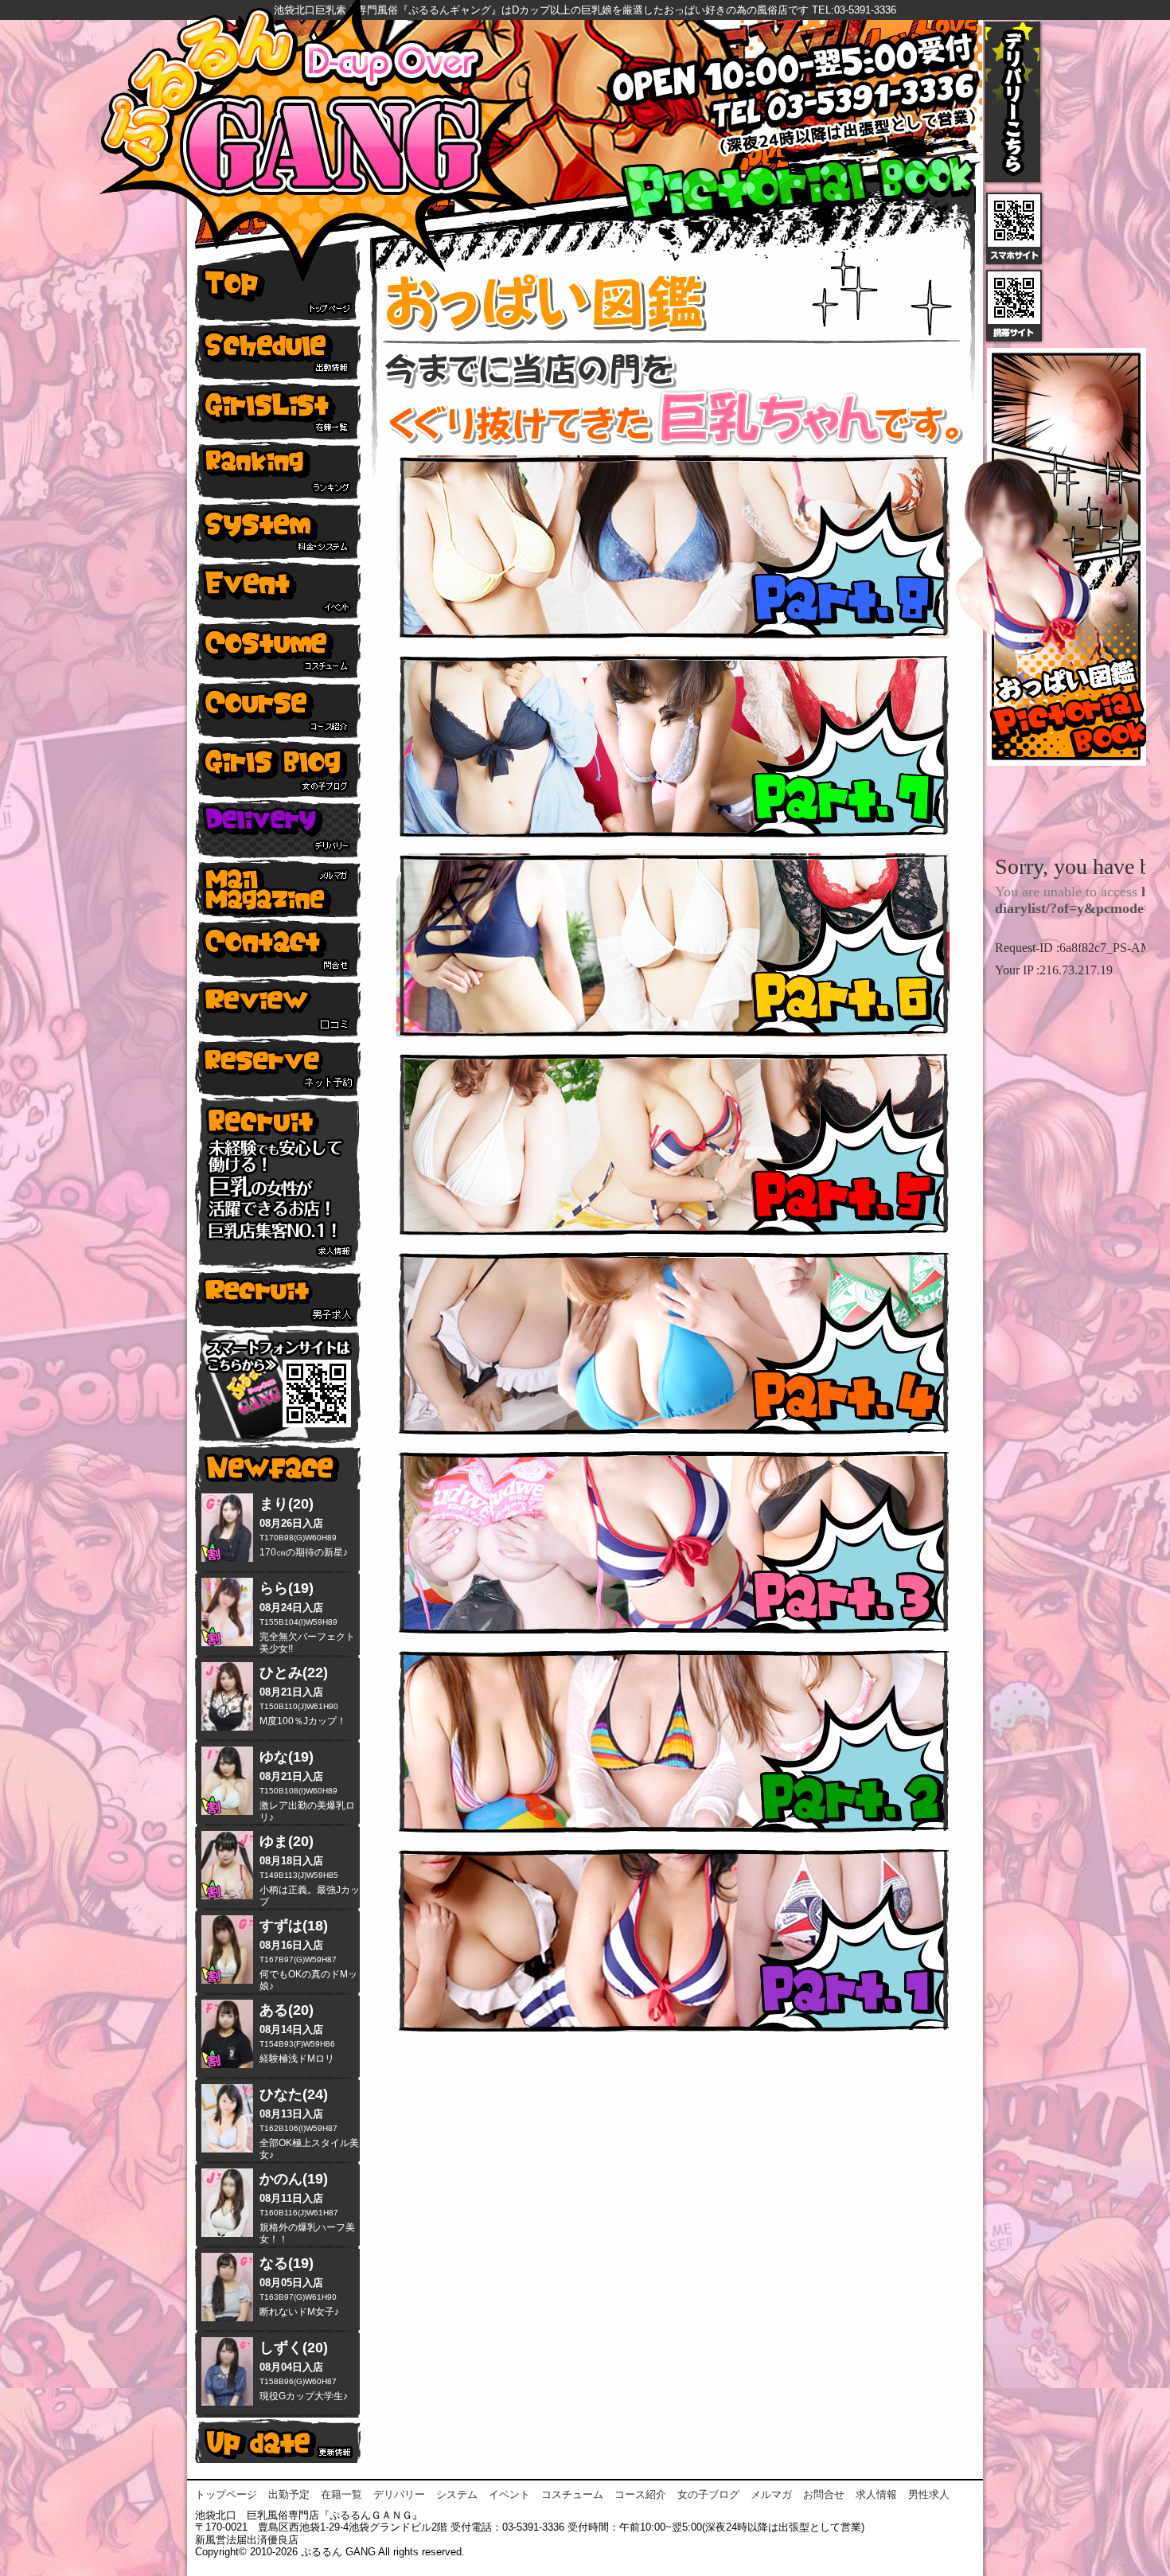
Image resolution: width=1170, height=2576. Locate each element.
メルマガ (771, 2494)
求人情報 (876, 2494)
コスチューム (572, 2494)
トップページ (226, 2494)
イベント (509, 2494)
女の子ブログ (708, 2494)
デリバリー (399, 2494)
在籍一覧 (341, 2494)
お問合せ (824, 2494)
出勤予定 (289, 2494)
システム (457, 2494)
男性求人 (929, 2494)
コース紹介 (640, 2494)
